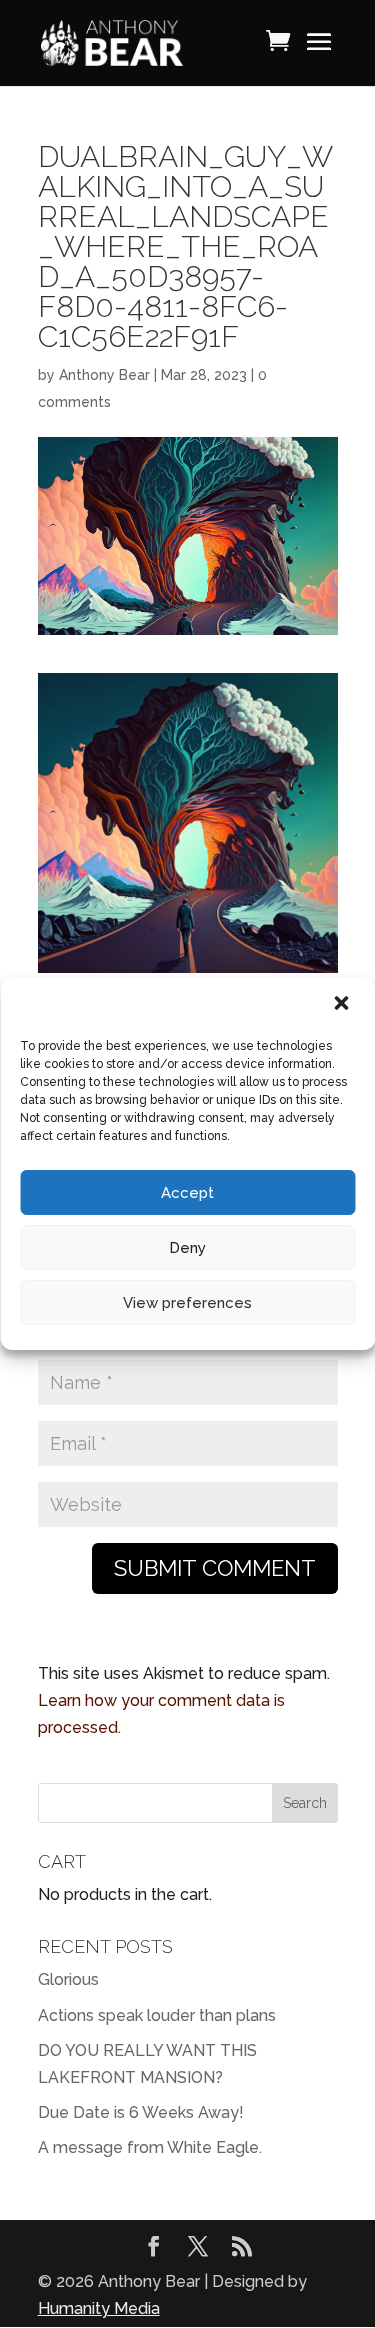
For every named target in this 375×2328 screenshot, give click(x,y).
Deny (187, 1248)
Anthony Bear (104, 375)
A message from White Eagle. (150, 2147)
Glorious (68, 1979)
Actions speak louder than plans (157, 2015)
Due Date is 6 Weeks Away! (141, 2112)
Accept (187, 1193)
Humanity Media (99, 2308)
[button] (343, 1005)
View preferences (187, 1303)
